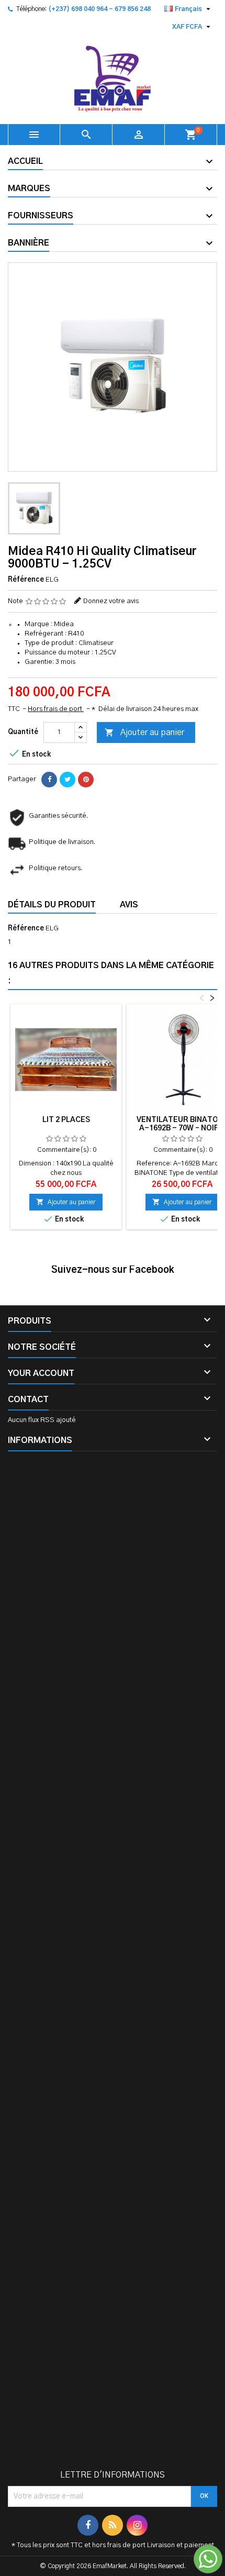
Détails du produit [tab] (52, 905)
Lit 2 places (66, 1120)
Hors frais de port (56, 709)
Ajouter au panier (144, 732)
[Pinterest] (86, 780)
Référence (26, 580)
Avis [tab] (129, 905)
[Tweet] (67, 780)
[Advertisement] (113, 1965)
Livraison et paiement (181, 2545)
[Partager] (49, 780)
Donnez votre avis (111, 601)
